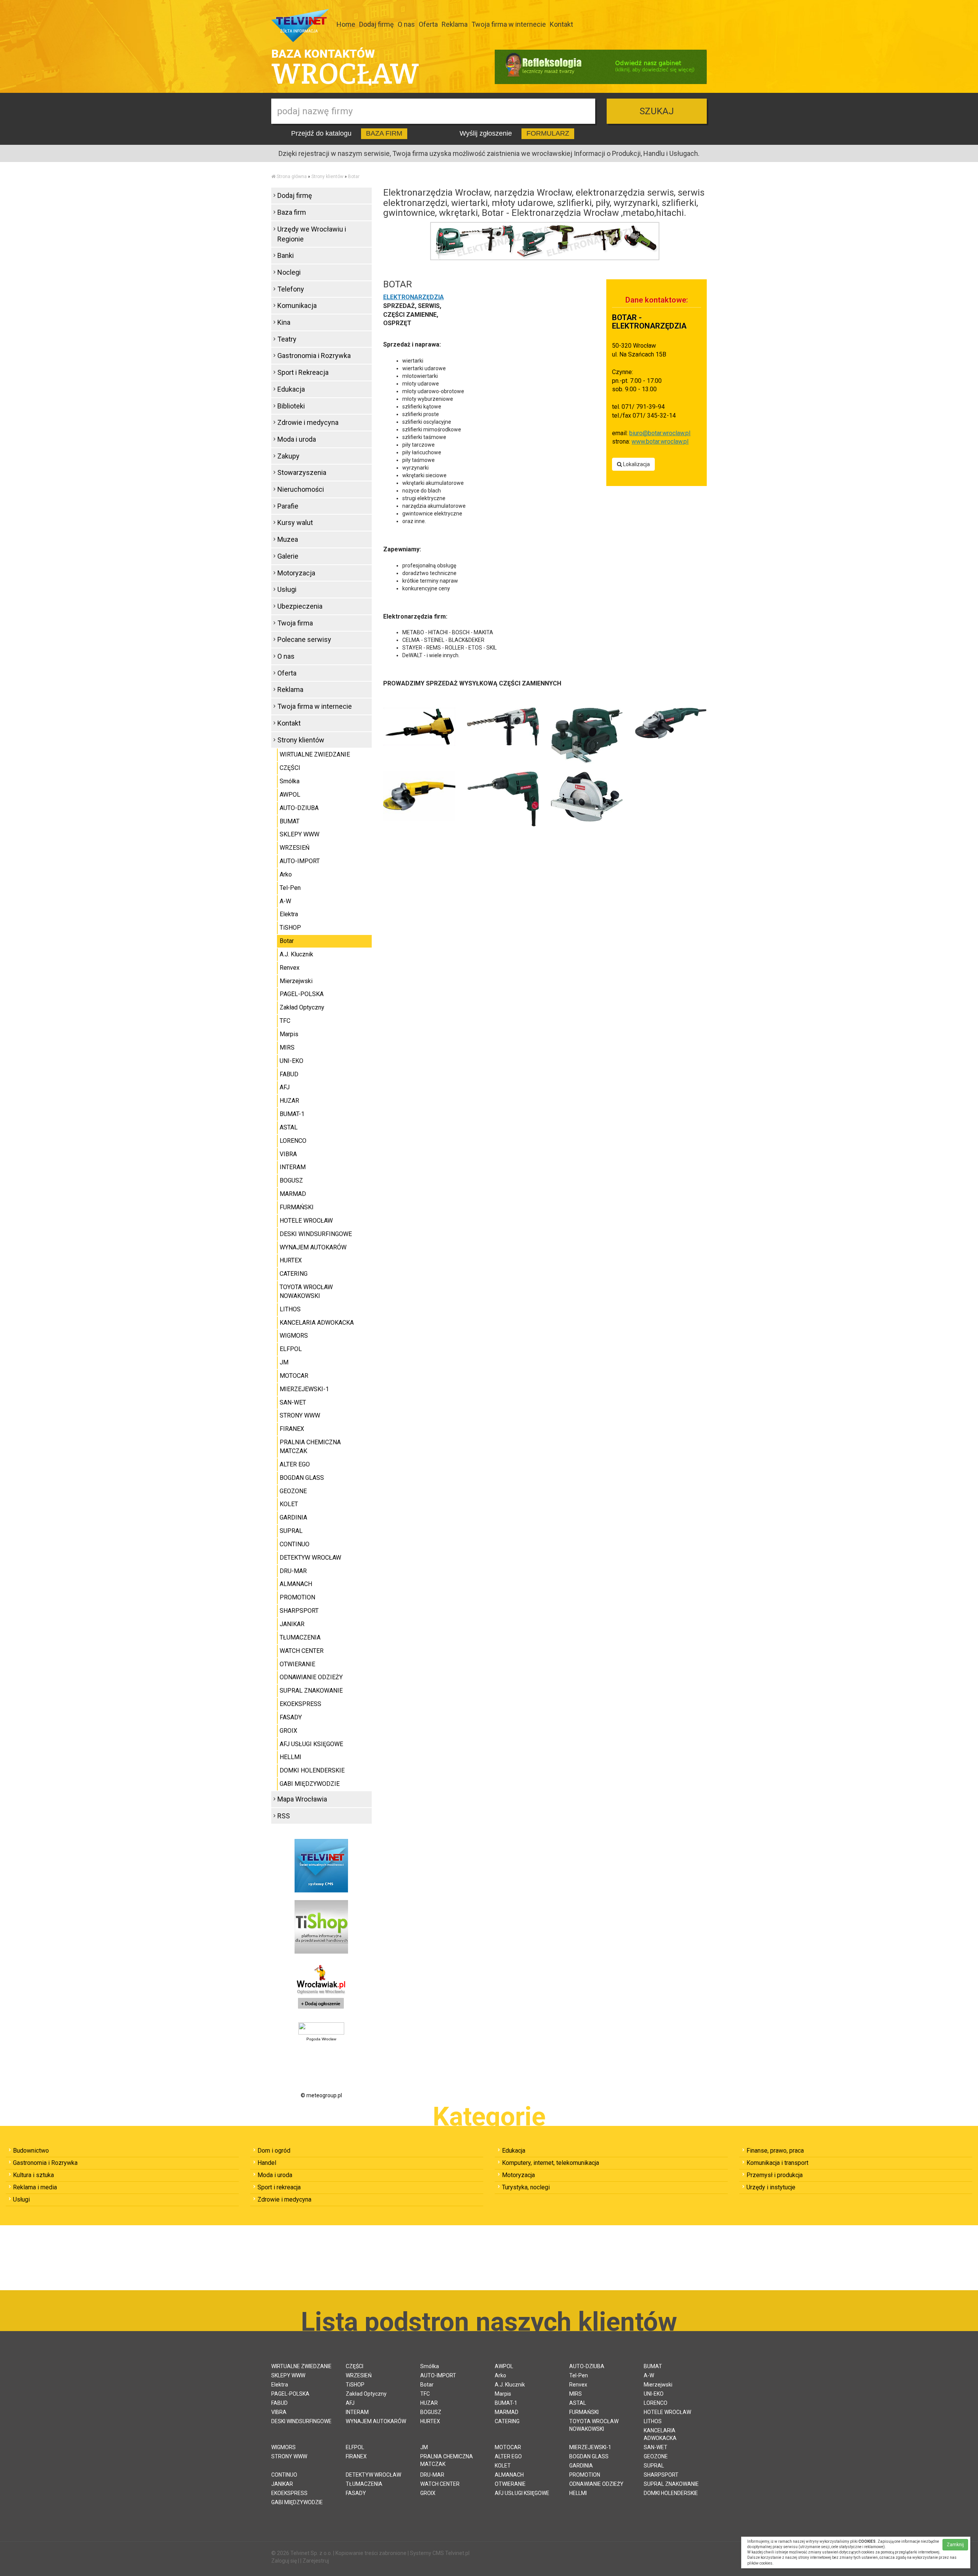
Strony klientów (327, 177)
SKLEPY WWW (300, 834)
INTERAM (293, 1167)
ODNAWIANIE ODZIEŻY (311, 1677)
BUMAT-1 (292, 1114)
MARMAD (293, 1194)
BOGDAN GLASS (302, 1478)
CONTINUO (295, 1544)
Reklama (455, 24)
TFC (285, 1021)
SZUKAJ (657, 111)
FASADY (291, 1717)
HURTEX (291, 1260)
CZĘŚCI (290, 768)
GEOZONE (293, 1491)
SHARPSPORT (299, 1611)
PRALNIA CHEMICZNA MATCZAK (310, 1447)
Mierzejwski (296, 981)
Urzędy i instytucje (771, 2187)
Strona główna (292, 177)
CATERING (294, 1274)
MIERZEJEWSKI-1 (304, 1389)
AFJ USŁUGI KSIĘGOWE (311, 1744)
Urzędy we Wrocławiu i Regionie (312, 234)
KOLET (289, 1504)
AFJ (285, 1087)
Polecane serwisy (304, 639)
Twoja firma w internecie (509, 24)
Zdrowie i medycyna (308, 422)
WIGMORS (294, 1336)
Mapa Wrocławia (302, 1799)
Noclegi (289, 272)
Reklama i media (35, 2187)
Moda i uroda (297, 439)
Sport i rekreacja (279, 2187)
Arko (286, 874)
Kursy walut (295, 522)
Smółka (290, 781)
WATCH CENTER (302, 1651)
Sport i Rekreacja (303, 372)
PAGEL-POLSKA (302, 994)
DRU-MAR (293, 1571)
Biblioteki (291, 406)
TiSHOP (290, 928)
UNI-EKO (291, 1061)
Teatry (287, 339)
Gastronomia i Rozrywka (314, 356)
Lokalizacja (636, 464)
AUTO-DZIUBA (299, 808)
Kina (284, 322)
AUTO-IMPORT (300, 861)
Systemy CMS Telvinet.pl (440, 2553)
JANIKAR (292, 1624)
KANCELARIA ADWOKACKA (317, 1323)
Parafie (288, 506)
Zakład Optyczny (302, 1007)
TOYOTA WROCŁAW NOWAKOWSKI (306, 1291)
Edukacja (291, 389)
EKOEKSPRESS (300, 1704)
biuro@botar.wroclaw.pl (660, 433)
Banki (286, 255)
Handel (267, 2163)
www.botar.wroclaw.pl (660, 441)
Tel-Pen (290, 888)
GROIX (288, 1731)
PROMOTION (297, 1597)
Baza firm (292, 212)
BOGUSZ (291, 1180)
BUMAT (290, 821)
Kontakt (561, 24)
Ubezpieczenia (300, 606)
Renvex (290, 968)
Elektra (289, 914)
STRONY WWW (300, 1415)
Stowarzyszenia (302, 472)
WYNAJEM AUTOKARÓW (313, 1247)
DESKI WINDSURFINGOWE (316, 1234)
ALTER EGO (295, 1464)
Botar (354, 177)
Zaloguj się (284, 2561)
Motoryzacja (296, 573)
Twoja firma (295, 623)
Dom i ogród (274, 2151)
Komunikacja (297, 305)
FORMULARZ (548, 133)
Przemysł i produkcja (775, 2175)
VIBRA (288, 1154)
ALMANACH (296, 1584)
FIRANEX (292, 1429)
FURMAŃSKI (297, 1207)
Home (346, 24)
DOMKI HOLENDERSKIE (312, 1770)
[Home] (273, 177)
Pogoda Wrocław (321, 2039)
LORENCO (293, 1141)
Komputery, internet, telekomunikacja (551, 2163)
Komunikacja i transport (777, 2163)
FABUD (289, 1074)
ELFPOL (291, 1349)
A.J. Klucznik (296, 954)
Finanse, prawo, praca (775, 2151)
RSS (284, 1816)
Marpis (289, 1034)
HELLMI (291, 1757)
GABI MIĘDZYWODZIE (310, 1784)
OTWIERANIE (297, 1664)
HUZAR (289, 1101)
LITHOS (290, 1309)
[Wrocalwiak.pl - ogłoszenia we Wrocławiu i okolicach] (321, 1988)
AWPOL (290, 795)
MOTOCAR (294, 1376)
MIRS (287, 1047)
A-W (285, 901)
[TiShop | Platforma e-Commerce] (321, 1926)
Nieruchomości (301, 489)
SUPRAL (291, 1531)
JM (284, 1362)
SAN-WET (293, 1402)
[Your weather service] (321, 2028)
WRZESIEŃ (295, 848)
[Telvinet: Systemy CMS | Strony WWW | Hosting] (321, 1865)
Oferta (428, 24)
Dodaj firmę (376, 24)
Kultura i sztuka (33, 2175)
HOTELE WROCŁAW (306, 1221)
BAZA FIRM (384, 133)
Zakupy (288, 456)
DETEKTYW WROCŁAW (310, 1558)
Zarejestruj (316, 2561)
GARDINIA (293, 1517)
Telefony (291, 289)
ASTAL (289, 1127)
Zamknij (955, 2545)
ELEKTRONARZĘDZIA (414, 297)
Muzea (288, 539)
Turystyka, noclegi (526, 2187)
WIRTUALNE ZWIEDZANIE (315, 754)
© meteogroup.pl (321, 2095)
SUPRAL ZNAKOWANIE (311, 1691)
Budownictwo (31, 2151)
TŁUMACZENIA (300, 1637)
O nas (406, 24)
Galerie (288, 556)
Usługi (287, 589)
